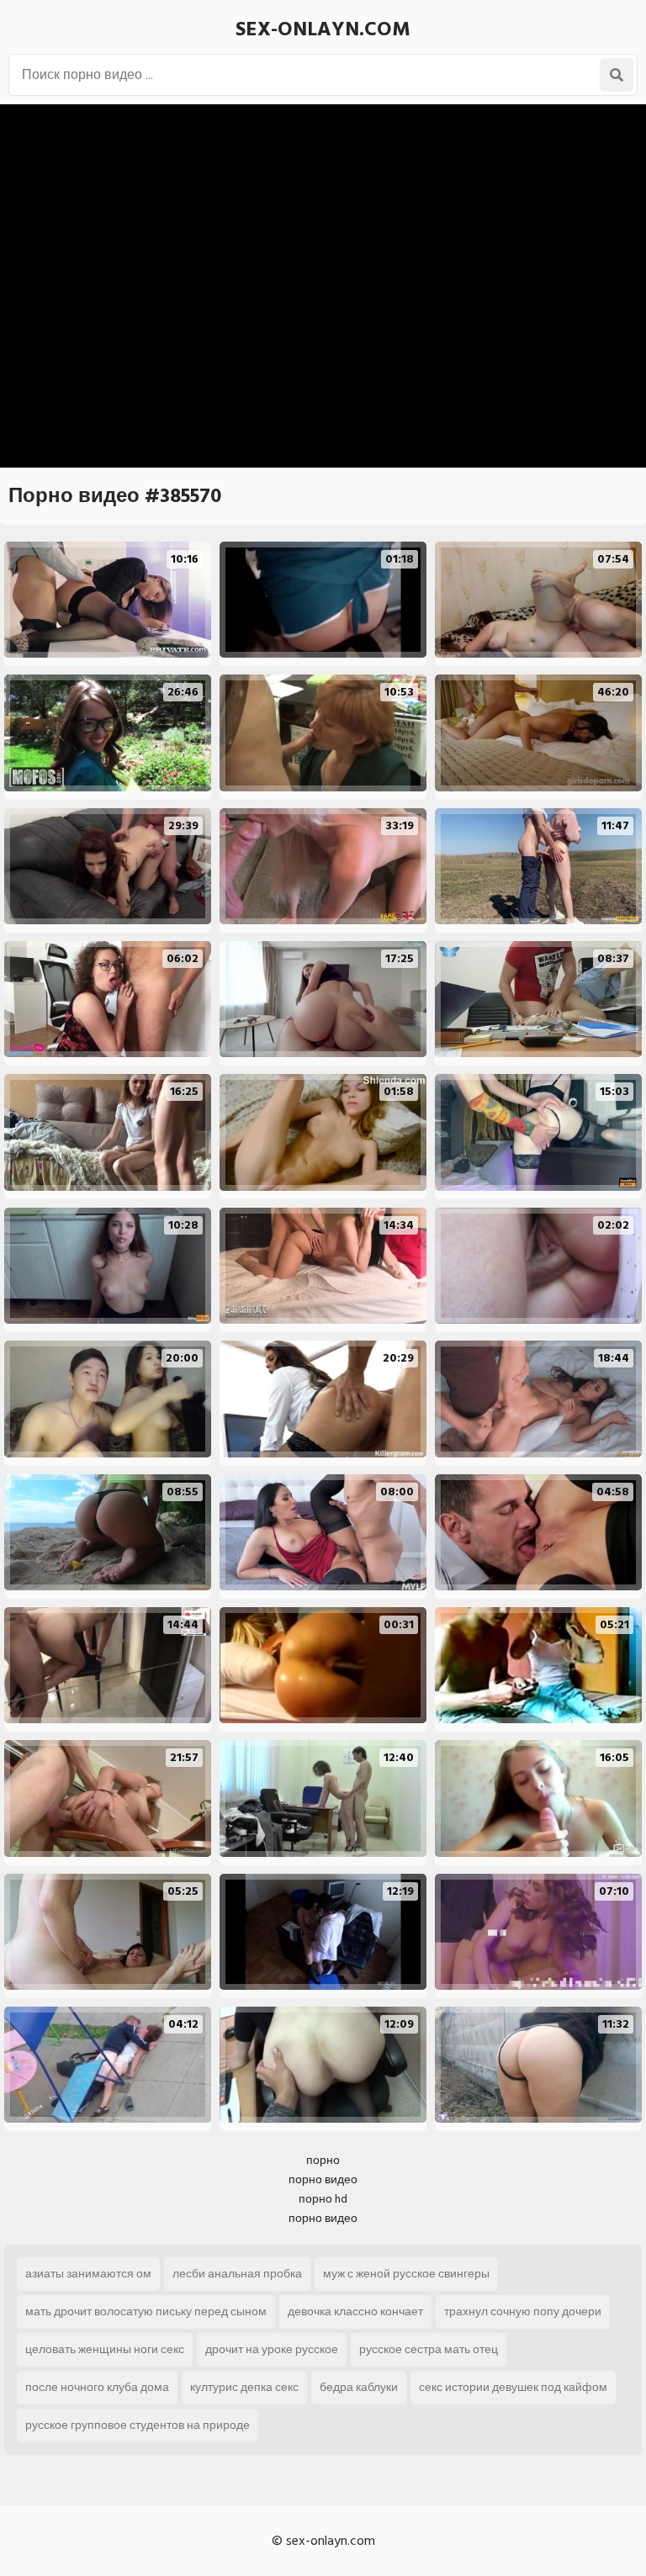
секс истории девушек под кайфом (513, 2387)
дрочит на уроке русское (272, 2349)
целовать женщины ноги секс (105, 2349)
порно (323, 2160)
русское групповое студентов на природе (138, 2425)
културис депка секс (244, 2387)
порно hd (323, 2199)
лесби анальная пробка (237, 2274)
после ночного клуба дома (97, 2387)
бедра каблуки (359, 2387)
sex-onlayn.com (323, 29)
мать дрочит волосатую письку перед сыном (146, 2312)
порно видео (323, 2179)
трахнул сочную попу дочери (523, 2312)
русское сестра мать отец (429, 2349)
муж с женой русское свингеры (406, 2274)
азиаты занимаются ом (88, 2274)
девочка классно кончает (355, 2312)
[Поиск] (617, 75)
